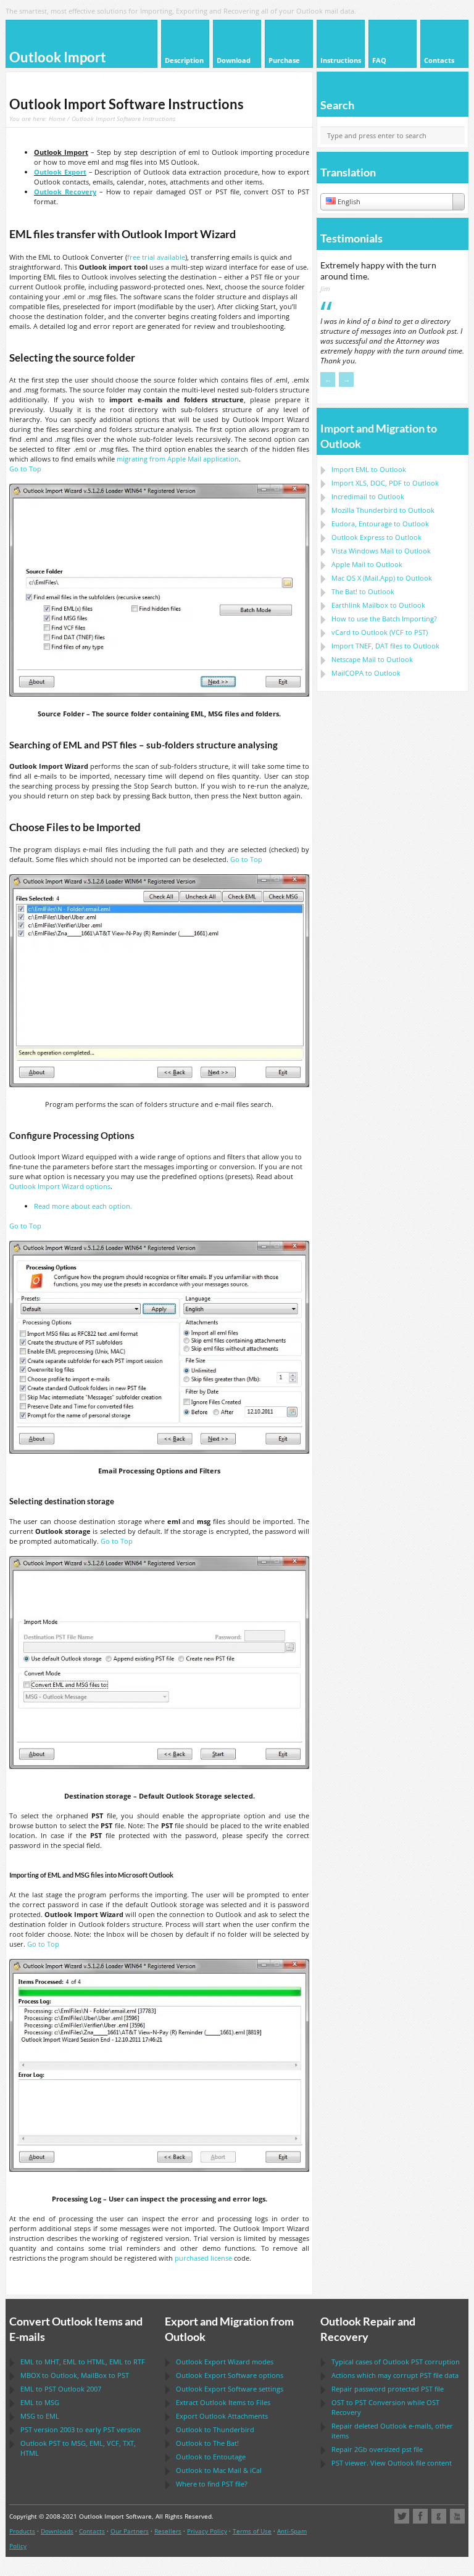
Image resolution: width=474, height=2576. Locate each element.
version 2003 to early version (81, 2429)
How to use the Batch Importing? (384, 619)
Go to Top (25, 469)
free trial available (156, 257)
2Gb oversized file (377, 2449)
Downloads (57, 2531)
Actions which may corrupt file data (395, 2375)
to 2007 (61, 2389)
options (60, 1186)
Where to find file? (212, 2484)
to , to (75, 2375)
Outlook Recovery (65, 192)
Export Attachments (222, 2416)
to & (219, 2470)
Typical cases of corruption (396, 2362)
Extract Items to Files (223, 2402)
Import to (369, 469)
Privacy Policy (207, 2531)
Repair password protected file (388, 2389)
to (383, 510)
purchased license (203, 2258)
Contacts (92, 2531)
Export (60, 172)
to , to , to (83, 2362)
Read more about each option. (83, 1206)
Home (57, 118)
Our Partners (130, 2531)
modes (225, 2362)
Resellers (168, 2531)
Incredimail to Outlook (368, 496)
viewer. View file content (392, 2463)
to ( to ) (380, 632)
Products (22, 2531)
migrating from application (178, 459)
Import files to (385, 646)
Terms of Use (252, 2531)
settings (230, 2389)
